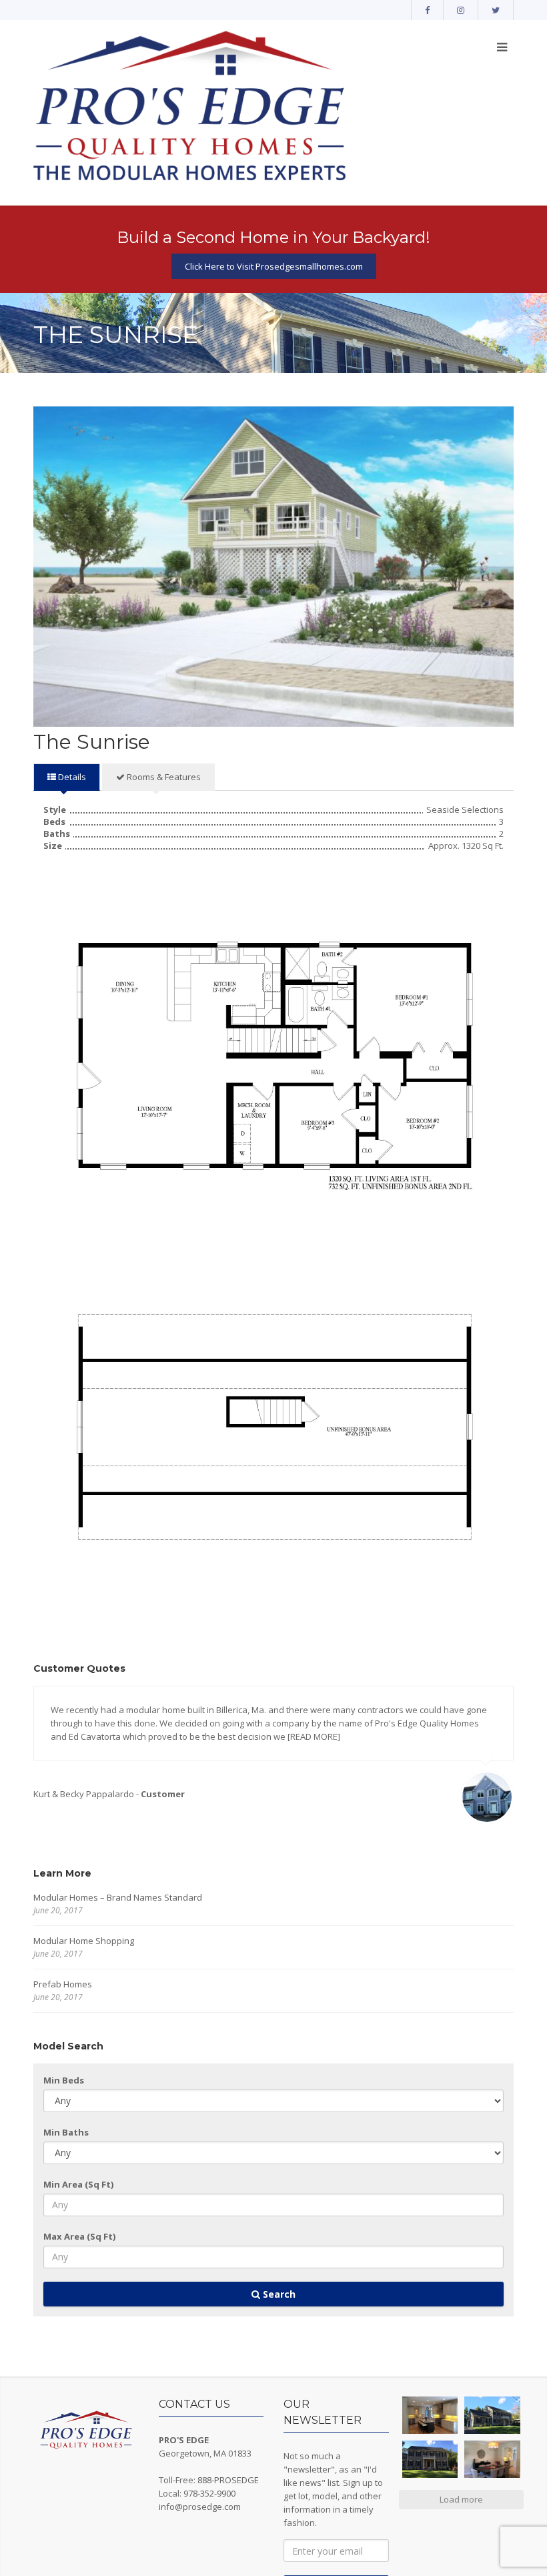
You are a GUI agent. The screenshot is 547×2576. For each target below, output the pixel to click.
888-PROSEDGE (228, 2480)
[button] (430, 2415)
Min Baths (66, 2132)
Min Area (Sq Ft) (78, 2184)
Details (71, 777)
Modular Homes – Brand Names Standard (118, 1897)
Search (278, 2294)
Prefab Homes (63, 1984)
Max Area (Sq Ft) (79, 2236)
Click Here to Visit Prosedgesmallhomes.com (274, 266)
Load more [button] (461, 2499)
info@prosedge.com (200, 2507)
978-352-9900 (209, 2493)
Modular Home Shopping (84, 1941)
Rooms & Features (163, 777)
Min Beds (64, 2080)
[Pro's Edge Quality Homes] (190, 108)
